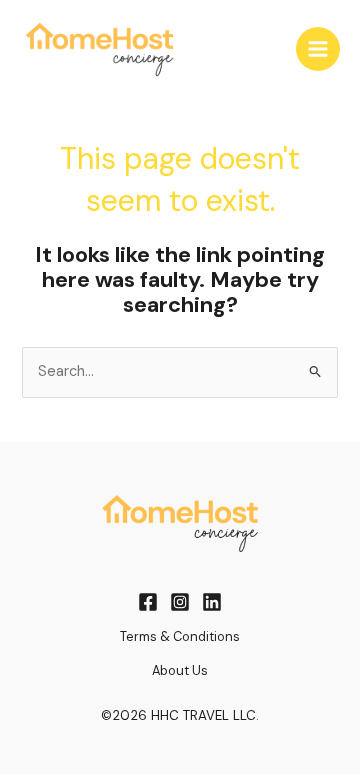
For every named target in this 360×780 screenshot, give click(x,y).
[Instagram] (180, 602)
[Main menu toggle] (318, 49)
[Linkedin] (212, 602)
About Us (180, 670)
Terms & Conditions (180, 636)
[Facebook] (148, 602)
